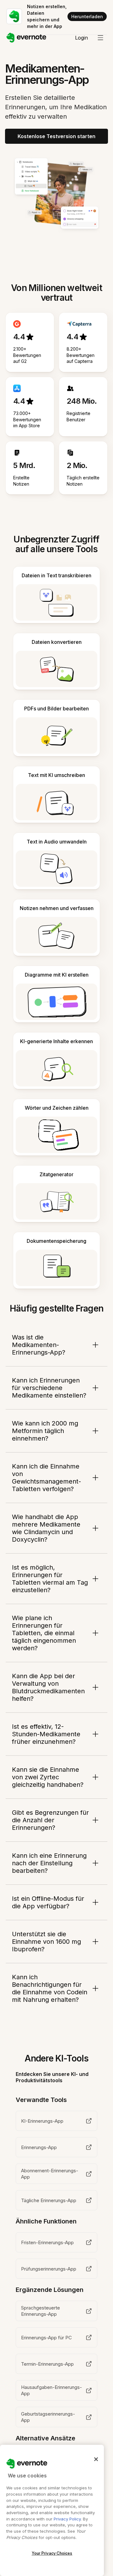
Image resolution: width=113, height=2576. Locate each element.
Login (81, 38)
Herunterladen (87, 16)
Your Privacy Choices (52, 2553)
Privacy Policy (67, 2519)
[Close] (96, 2459)
